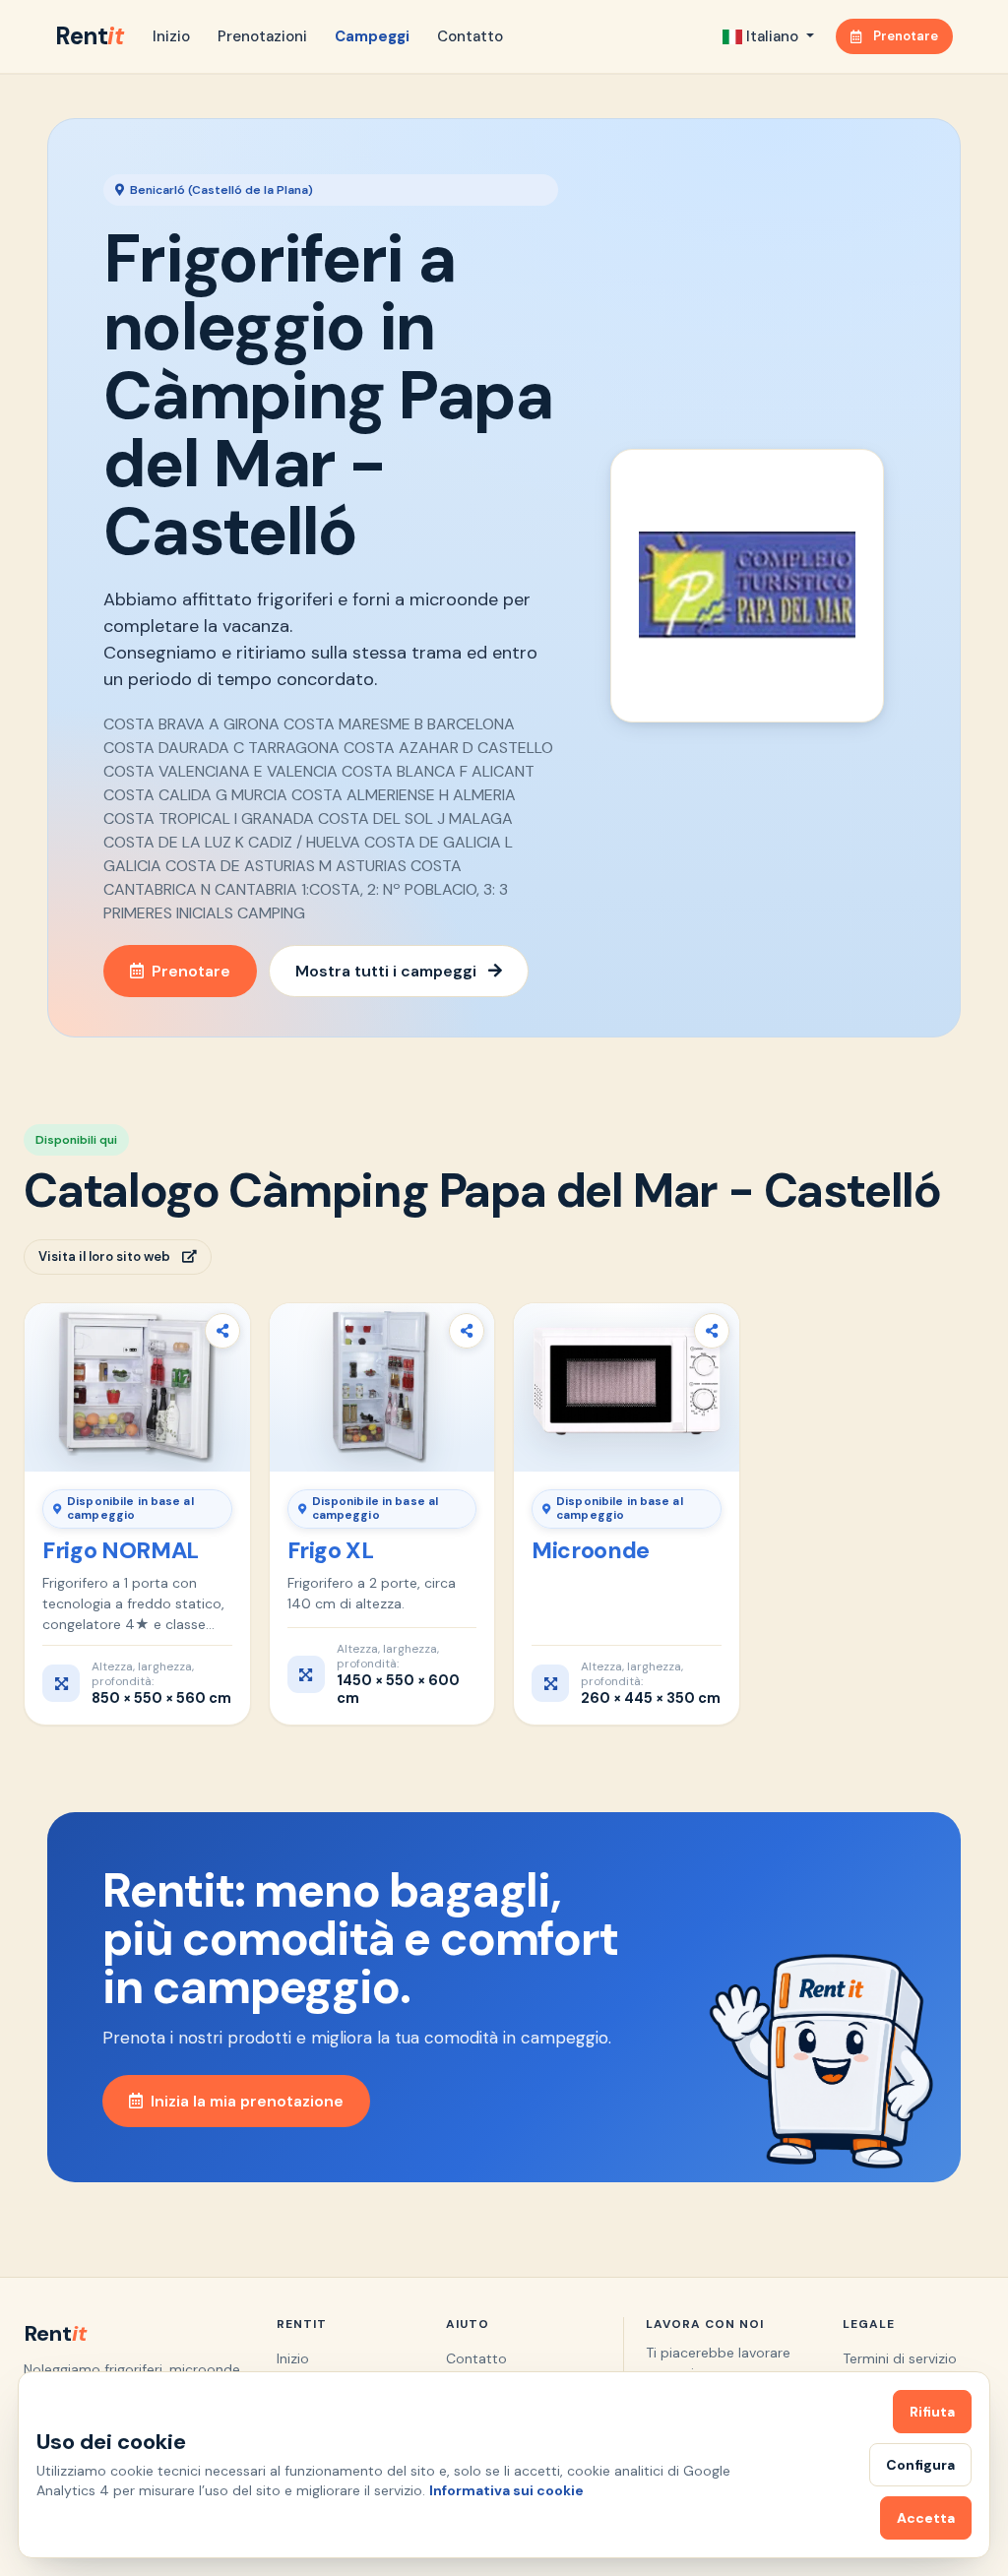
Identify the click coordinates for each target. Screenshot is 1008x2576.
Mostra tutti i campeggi (386, 971)
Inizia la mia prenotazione (247, 2101)
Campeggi (372, 36)
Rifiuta (932, 2412)
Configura (920, 2465)
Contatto (470, 36)
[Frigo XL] (382, 1387)
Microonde (591, 1550)
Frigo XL (331, 1550)
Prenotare (906, 36)
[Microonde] (627, 1387)
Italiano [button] (772, 36)
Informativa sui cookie (506, 2490)
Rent (89, 36)
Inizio (171, 36)
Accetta (926, 2518)
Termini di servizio (900, 2358)
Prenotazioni (262, 36)
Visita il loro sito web (104, 1257)
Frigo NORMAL (121, 1550)
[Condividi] (222, 1331)
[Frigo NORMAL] (137, 1387)
